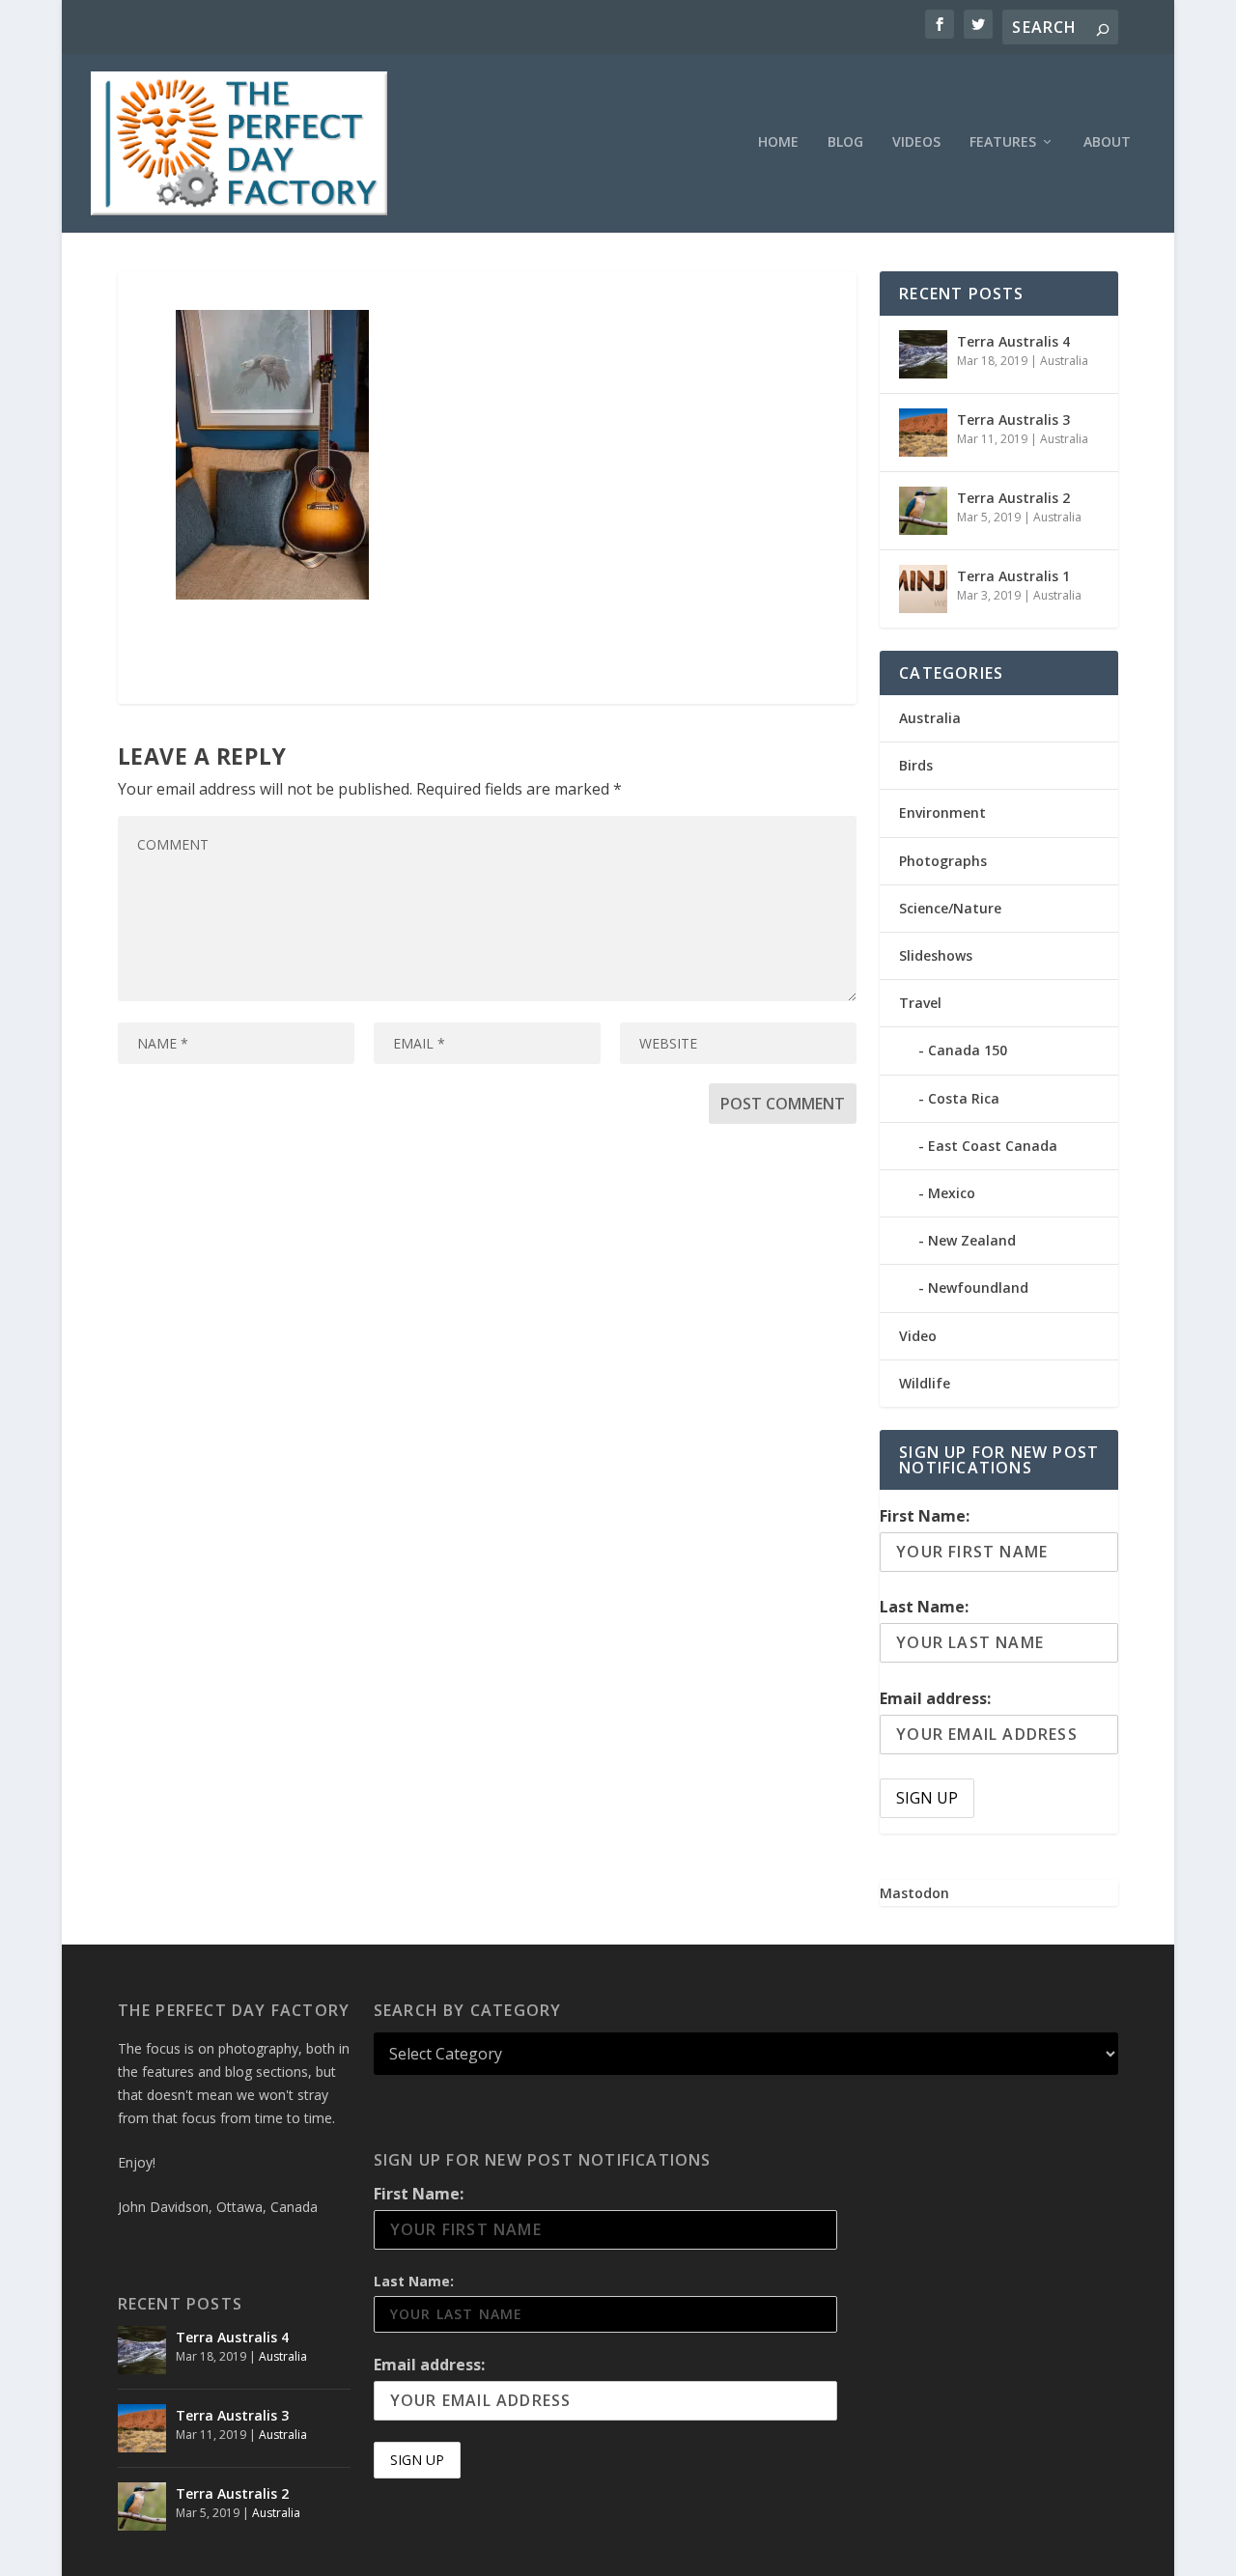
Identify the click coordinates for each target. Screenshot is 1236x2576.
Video (918, 1336)
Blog (845, 142)
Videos (916, 142)
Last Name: (924, 1607)
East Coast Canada (993, 1146)
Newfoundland (978, 1288)
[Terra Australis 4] (923, 354)
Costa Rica (964, 1098)
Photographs (943, 861)
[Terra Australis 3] (923, 433)
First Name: (925, 1516)
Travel (920, 1003)
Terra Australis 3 (1013, 420)
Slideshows (936, 955)
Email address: (935, 1698)
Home (778, 142)
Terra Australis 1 (1013, 576)
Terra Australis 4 (1013, 341)
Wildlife (925, 1383)
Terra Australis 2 (1013, 498)
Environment (942, 812)
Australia (1064, 361)
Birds (916, 765)
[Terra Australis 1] (923, 589)
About (1107, 142)
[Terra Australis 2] (923, 511)
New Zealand (972, 1240)
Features (1003, 142)
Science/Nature (950, 908)
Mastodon (914, 1893)
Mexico (952, 1193)
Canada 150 (968, 1050)
